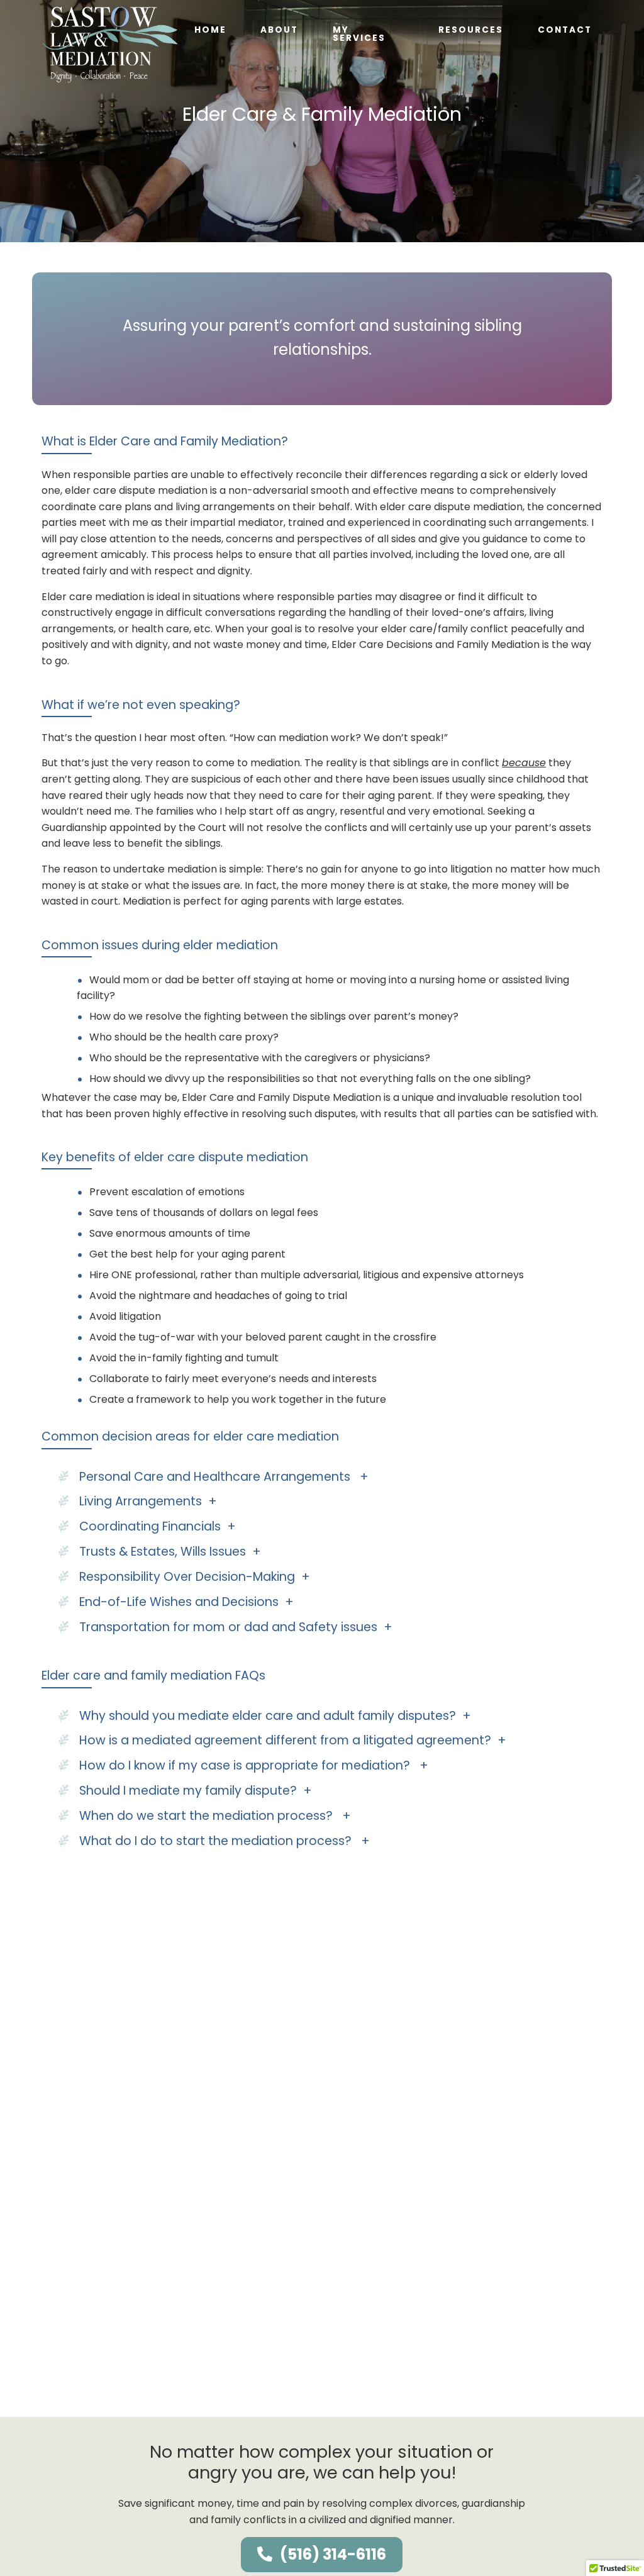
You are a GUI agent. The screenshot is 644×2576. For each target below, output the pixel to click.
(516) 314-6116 (333, 2554)
